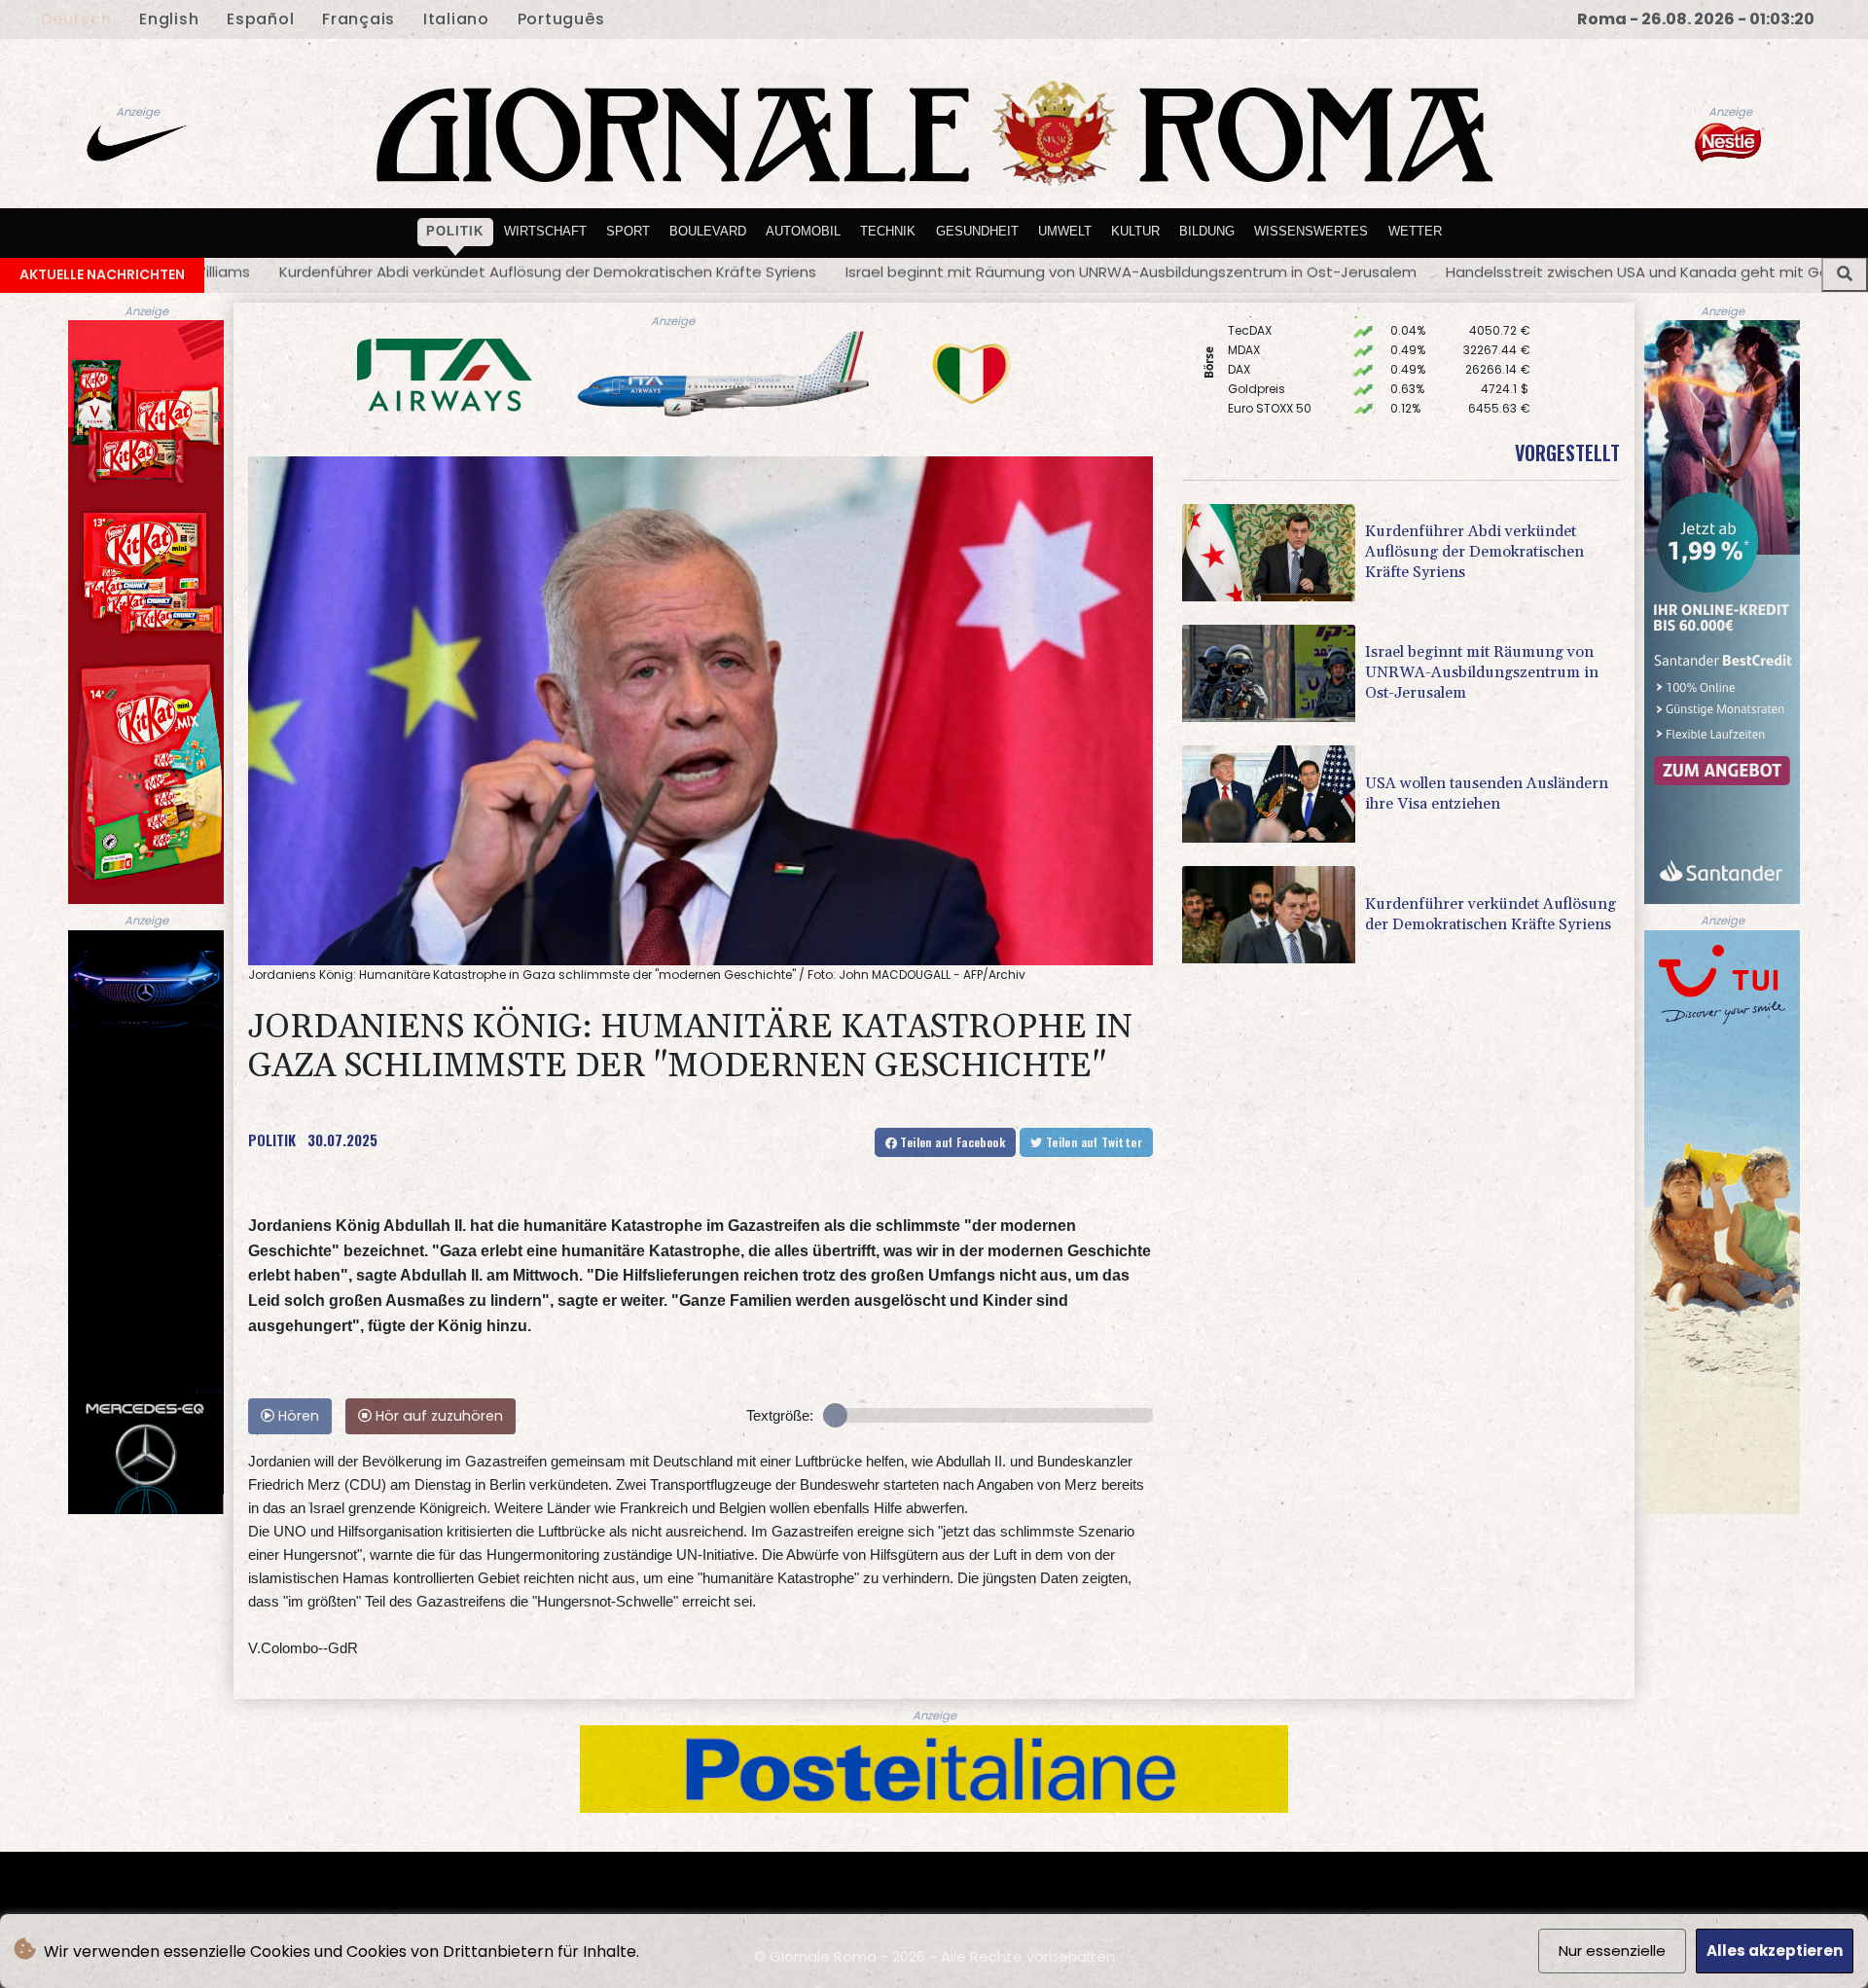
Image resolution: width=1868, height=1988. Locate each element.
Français (359, 19)
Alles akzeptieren (1775, 1951)
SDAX (1243, 365)
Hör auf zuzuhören (437, 1416)
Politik (455, 231)
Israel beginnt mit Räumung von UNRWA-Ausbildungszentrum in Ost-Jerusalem (652, 272)
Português (561, 19)
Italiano (456, 19)
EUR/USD (1253, 385)
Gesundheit (977, 231)
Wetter (1415, 231)
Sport (628, 231)
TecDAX (1250, 404)
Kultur (1135, 231)
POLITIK (272, 1139)
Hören (297, 1416)
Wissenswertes (1311, 231)
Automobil (803, 231)
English (169, 19)
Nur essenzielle (1612, 1951)
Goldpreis (1257, 326)
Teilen (951, 1142)
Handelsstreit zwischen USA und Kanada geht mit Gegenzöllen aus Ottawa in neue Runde (1292, 272)
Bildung (1207, 231)
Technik (888, 231)
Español (260, 19)
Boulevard (708, 231)
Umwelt (1065, 231)
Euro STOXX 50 (1270, 346)
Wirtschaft (545, 231)
